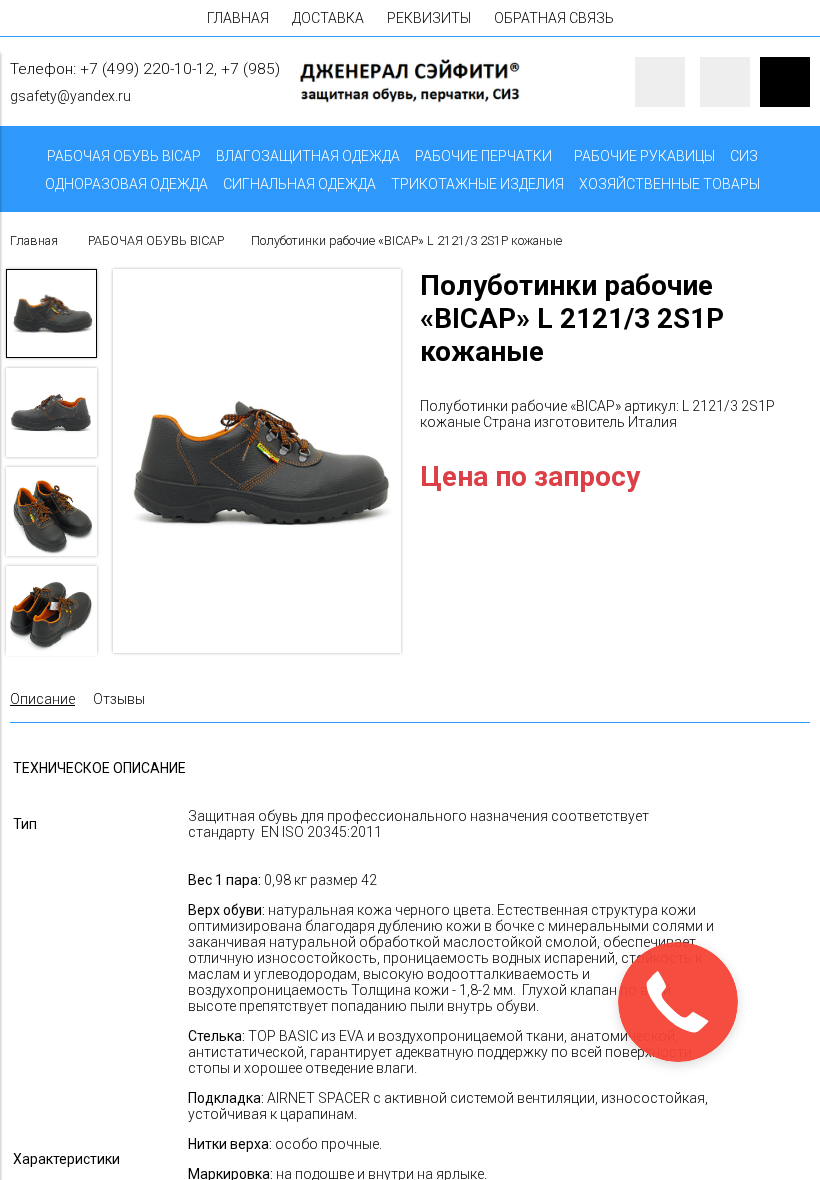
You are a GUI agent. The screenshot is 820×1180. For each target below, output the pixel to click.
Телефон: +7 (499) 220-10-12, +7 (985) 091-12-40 (182, 69)
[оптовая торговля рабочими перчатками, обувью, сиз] (409, 99)
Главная (34, 240)
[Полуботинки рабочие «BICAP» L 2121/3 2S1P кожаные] (257, 462)
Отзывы (119, 699)
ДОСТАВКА (328, 18)
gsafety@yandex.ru (70, 96)
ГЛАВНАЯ (238, 18)
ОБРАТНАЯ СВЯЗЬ (554, 18)
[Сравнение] (725, 82)
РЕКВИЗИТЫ (429, 18)
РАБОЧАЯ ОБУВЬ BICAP (156, 240)
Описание (42, 699)
